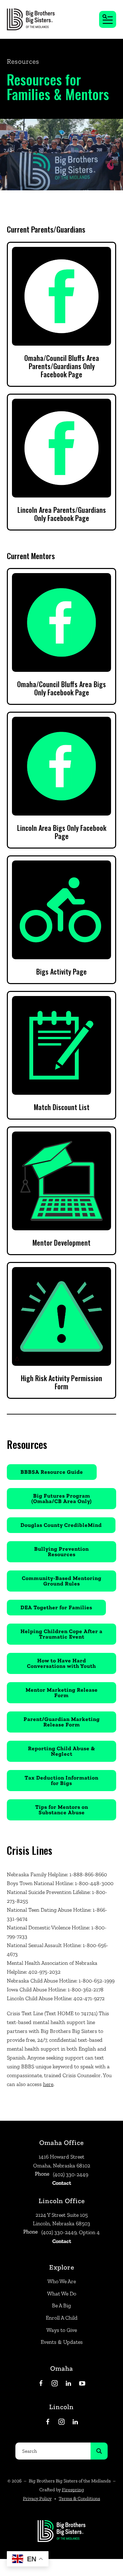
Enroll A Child (62, 2318)
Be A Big (61, 2305)
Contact (62, 2183)
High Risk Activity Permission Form (61, 1382)
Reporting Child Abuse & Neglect (61, 1751)
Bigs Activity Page (61, 971)
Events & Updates (62, 2342)
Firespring (73, 2490)
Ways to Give (62, 2330)
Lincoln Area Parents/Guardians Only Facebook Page (62, 514)
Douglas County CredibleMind (61, 1525)
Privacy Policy (37, 2499)
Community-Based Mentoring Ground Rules (62, 1581)
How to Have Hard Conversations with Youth (61, 1663)
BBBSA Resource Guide (52, 1472)
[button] (108, 19)
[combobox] (53, 2451)
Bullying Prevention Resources (61, 1552)
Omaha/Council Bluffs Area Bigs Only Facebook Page (61, 688)
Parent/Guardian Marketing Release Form (62, 1722)
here (48, 2084)
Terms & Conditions (79, 2499)
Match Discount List (62, 1107)
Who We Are (62, 2281)
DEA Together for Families (56, 1607)
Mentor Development (61, 1243)
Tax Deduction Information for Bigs (61, 1780)
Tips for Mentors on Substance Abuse (62, 1810)
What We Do (62, 2294)
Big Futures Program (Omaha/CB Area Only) (62, 1498)
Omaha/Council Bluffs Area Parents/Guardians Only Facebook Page (62, 366)
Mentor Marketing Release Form (62, 1693)
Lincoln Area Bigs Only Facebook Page (62, 832)
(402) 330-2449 (71, 2174)
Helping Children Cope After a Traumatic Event (61, 1634)
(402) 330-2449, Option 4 (71, 2232)
